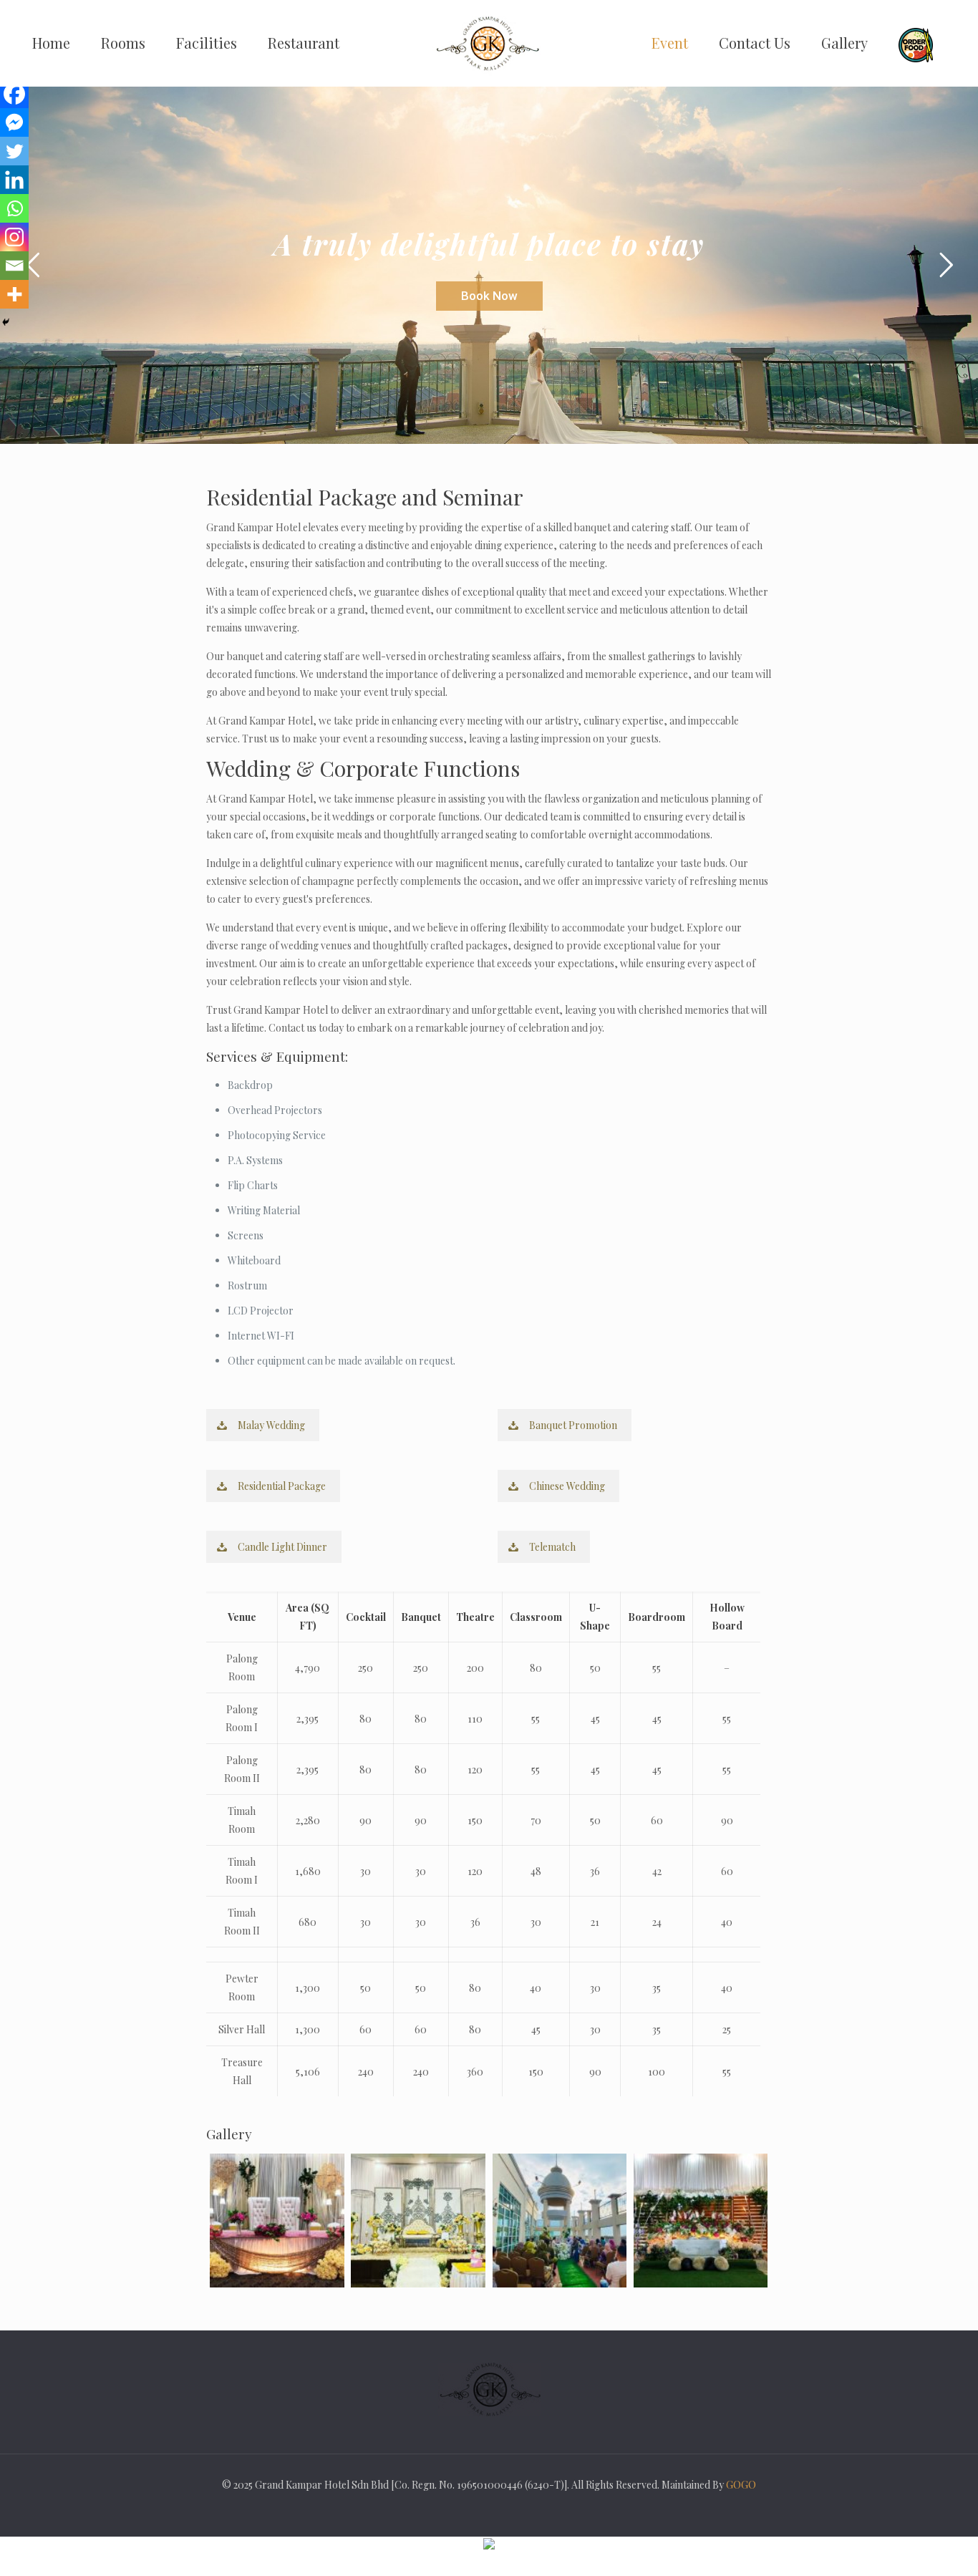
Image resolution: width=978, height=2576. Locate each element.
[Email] (14, 266)
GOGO (741, 2485)
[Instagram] (14, 237)
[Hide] (6, 322)
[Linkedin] (14, 180)
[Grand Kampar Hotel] (489, 43)
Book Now (489, 296)
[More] (14, 294)
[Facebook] (14, 94)
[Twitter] (14, 151)
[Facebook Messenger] (14, 122)
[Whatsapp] (14, 208)
